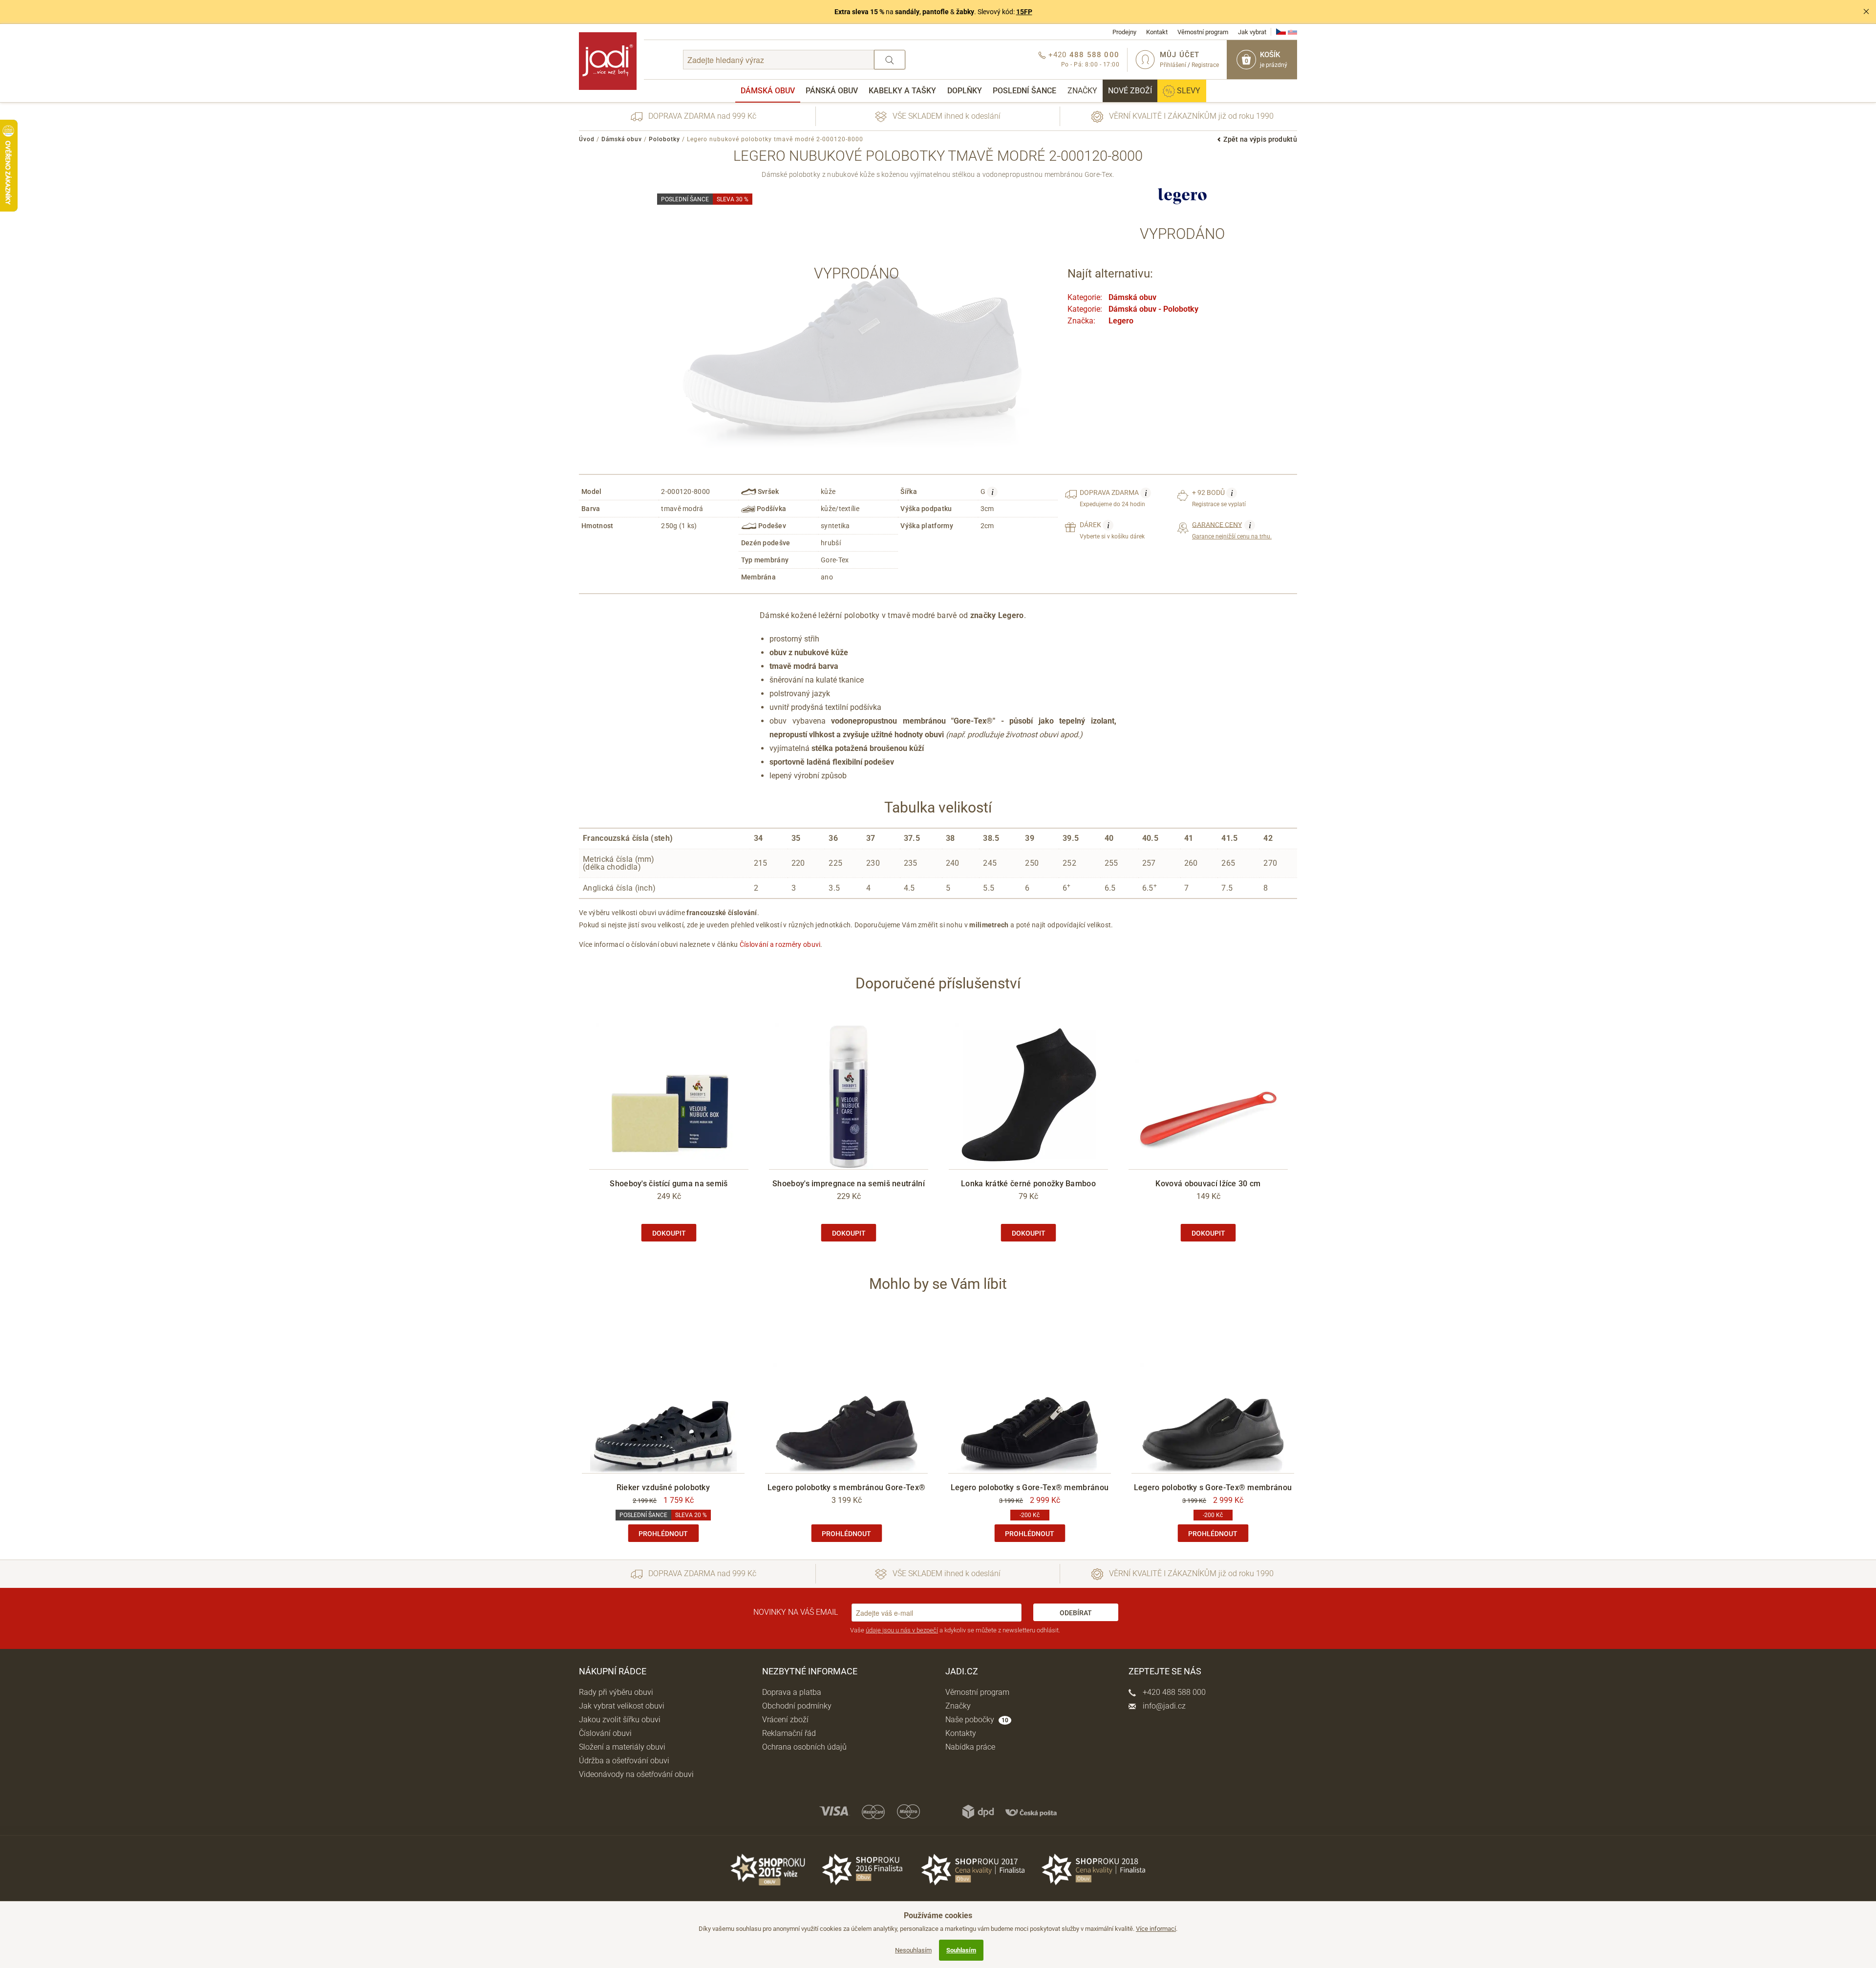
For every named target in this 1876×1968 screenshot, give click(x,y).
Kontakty (961, 1733)
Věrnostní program (1203, 32)
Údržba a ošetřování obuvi (624, 1761)
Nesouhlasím (913, 1950)
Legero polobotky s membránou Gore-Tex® (846, 1487)
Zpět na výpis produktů (1260, 139)
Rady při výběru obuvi (616, 1692)
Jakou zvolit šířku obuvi (620, 1720)
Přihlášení (1173, 65)
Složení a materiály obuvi (622, 1747)
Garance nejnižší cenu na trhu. (1232, 530)
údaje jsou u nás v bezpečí (902, 1630)
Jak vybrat (1252, 32)
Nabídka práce (970, 1747)
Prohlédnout (663, 1534)
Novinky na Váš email (796, 1612)
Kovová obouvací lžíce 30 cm (1208, 1184)
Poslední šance (1024, 91)
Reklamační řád (789, 1733)
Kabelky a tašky (902, 91)
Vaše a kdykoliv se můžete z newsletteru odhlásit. (955, 1630)
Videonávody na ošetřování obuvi (636, 1774)
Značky (1082, 91)
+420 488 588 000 (1173, 1692)
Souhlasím (961, 1950)
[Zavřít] (1866, 12)
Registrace (1205, 65)
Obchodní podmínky (797, 1706)
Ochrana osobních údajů (804, 1747)
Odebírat (1076, 1613)
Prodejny (1124, 32)
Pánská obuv (832, 91)
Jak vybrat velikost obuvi (622, 1706)
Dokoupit (669, 1233)
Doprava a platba (792, 1692)
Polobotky (664, 139)
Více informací (1156, 1929)
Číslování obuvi (605, 1733)
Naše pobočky (977, 1720)
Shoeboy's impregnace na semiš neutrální (849, 1184)
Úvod (587, 139)
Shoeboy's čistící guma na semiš (669, 1184)
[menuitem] (768, 91)
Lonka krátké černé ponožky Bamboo (1028, 1184)
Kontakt (1157, 32)
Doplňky (965, 91)
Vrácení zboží (785, 1720)
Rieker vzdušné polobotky (663, 1487)
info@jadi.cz (1163, 1706)
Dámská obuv (768, 91)
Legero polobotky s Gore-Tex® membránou (1030, 1487)
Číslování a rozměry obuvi (780, 944)
